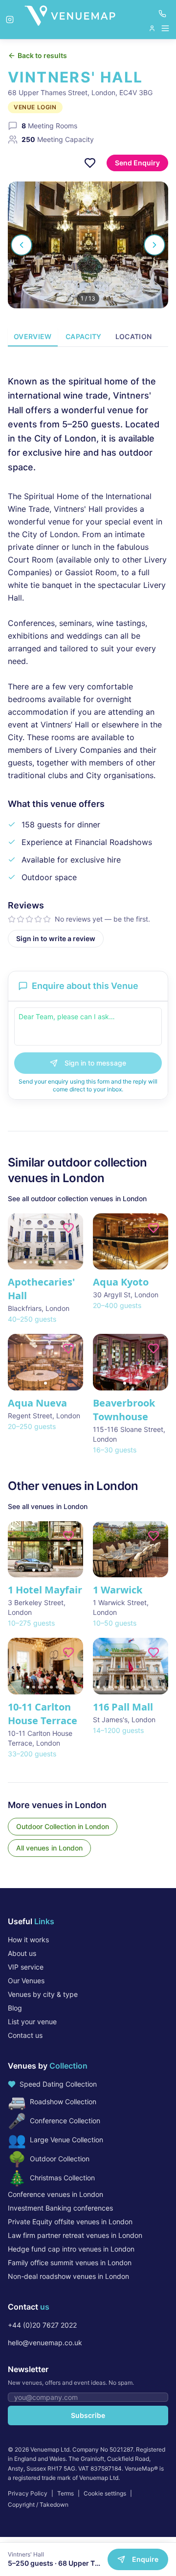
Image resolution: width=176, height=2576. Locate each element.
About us (22, 1953)
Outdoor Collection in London (63, 1826)
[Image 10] (151, 1687)
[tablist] (88, 337)
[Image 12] (163, 1687)
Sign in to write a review (56, 938)
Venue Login (35, 107)
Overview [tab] (33, 336)
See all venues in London (48, 1506)
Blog (15, 2008)
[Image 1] (25, 1262)
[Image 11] (157, 1687)
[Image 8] (66, 1262)
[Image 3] (37, 1262)
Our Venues (26, 1981)
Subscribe (88, 2415)
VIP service (26, 1967)
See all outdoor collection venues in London (77, 1198)
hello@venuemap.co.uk (45, 2343)
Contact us (25, 2035)
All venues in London (49, 1848)
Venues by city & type (43, 1994)
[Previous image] (20, 1242)
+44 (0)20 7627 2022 (42, 2325)
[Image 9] (145, 1687)
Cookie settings (105, 2493)
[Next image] (71, 1242)
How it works (28, 1940)
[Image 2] (31, 1262)
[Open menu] (159, 28)
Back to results (42, 55)
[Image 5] (48, 1262)
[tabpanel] (88, 653)
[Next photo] (154, 245)
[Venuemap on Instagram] (10, 20)
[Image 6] (54, 1262)
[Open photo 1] (88, 245)
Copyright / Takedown (38, 2505)
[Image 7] (60, 1262)
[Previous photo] (22, 245)
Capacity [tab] (84, 336)
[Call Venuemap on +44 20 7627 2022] (162, 14)
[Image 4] (43, 1262)
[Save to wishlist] (90, 163)
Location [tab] (134, 336)
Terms (66, 2493)
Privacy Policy (28, 2493)
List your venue (32, 2022)
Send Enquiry (137, 163)
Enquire (145, 2559)
